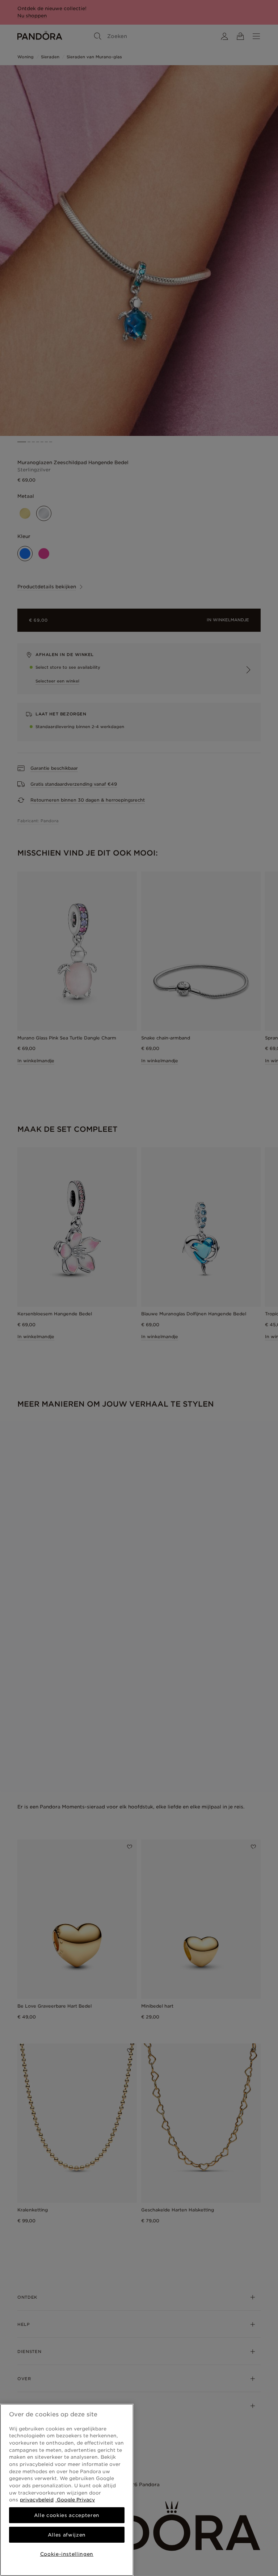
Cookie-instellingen (67, 2554)
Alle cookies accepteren (67, 2515)
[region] (67, 2490)
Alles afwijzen (67, 2535)
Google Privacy (75, 2500)
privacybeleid (37, 2500)
